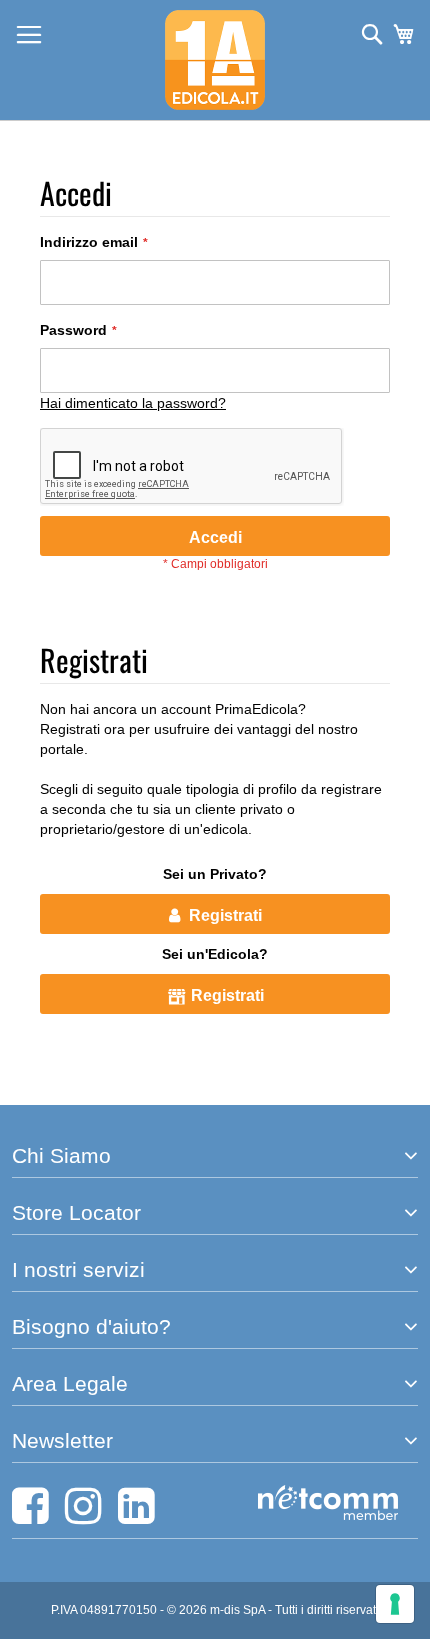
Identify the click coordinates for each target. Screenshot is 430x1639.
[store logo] (215, 60)
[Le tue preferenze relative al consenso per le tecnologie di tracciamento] (395, 1604)
